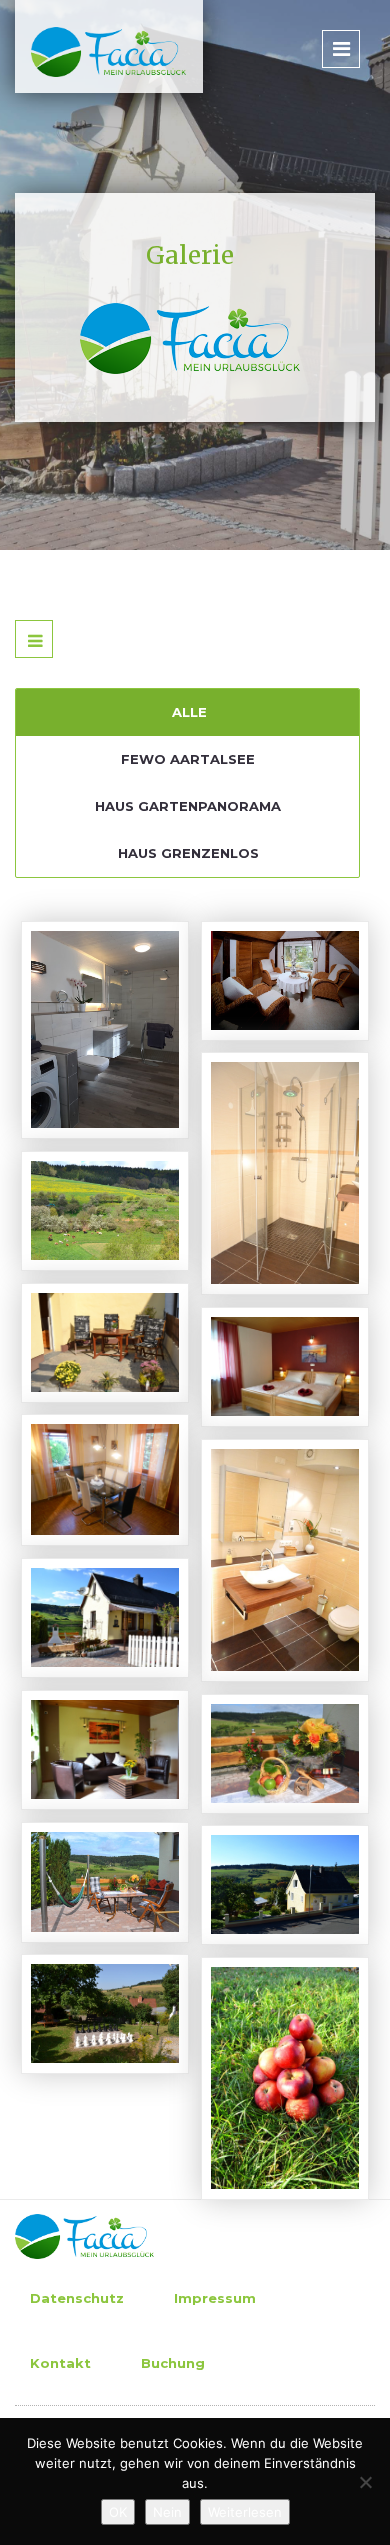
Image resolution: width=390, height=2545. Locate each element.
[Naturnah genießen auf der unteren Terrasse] (75, 1862)
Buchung (173, 2363)
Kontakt (60, 2363)
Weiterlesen (245, 2512)
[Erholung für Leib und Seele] (255, 1734)
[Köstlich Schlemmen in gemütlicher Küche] (75, 1460)
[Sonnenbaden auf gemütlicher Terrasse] (75, 1323)
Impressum (215, 2298)
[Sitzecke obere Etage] (255, 961)
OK (118, 2512)
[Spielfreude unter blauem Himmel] (75, 1994)
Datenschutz (77, 2298)
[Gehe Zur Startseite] (100, 50)
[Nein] (365, 2482)
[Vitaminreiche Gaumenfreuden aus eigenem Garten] (255, 2059)
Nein (167, 2512)
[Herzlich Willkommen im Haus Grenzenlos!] (75, 1598)
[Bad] (75, 1010)
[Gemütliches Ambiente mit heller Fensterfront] (75, 1730)
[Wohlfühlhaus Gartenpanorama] (255, 1865)
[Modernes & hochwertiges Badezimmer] (255, 1540)
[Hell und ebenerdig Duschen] (255, 1153)
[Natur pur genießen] (75, 1191)
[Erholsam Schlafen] (255, 1347)
